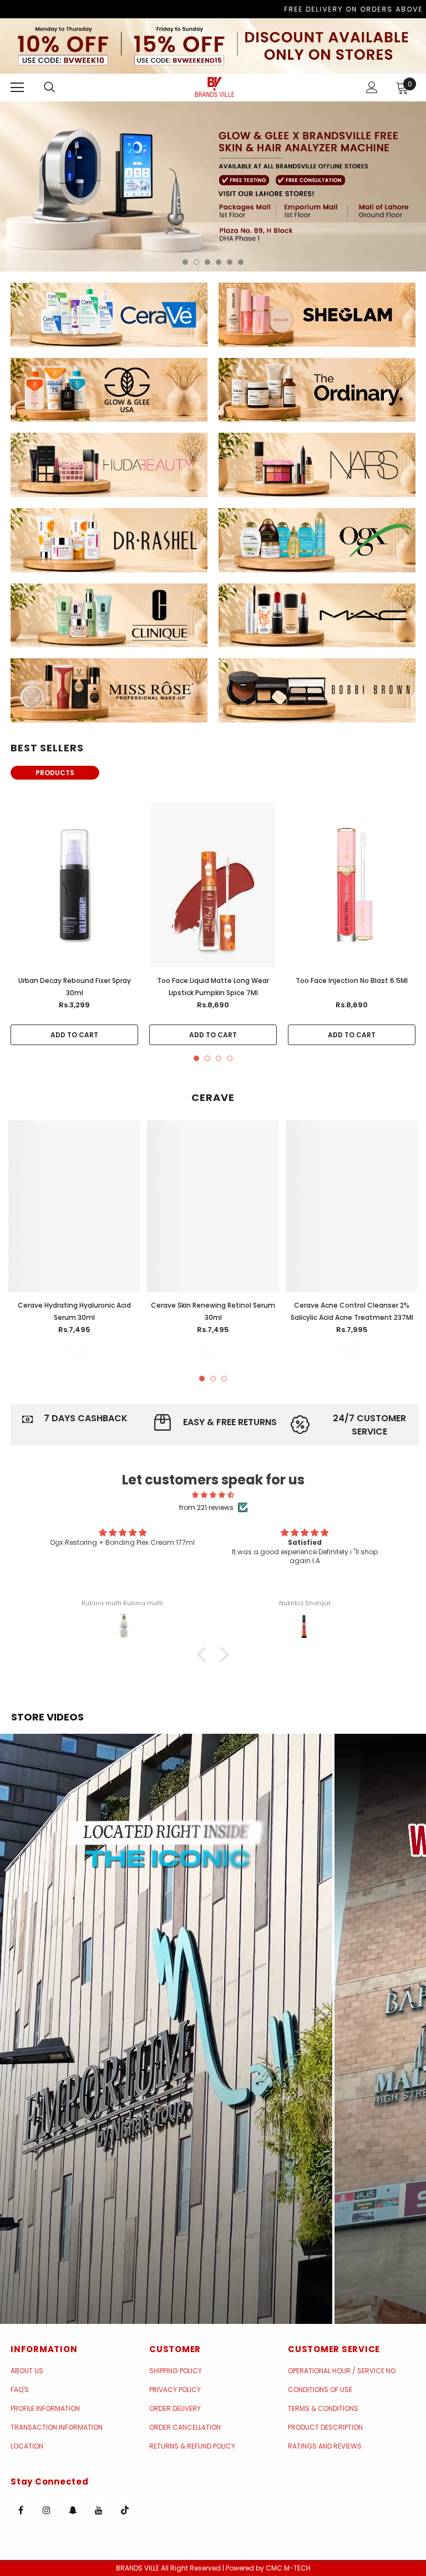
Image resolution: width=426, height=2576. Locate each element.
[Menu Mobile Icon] (17, 88)
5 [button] (230, 262)
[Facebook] (21, 2510)
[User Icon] (372, 87)
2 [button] (196, 262)
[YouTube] (99, 2510)
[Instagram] (47, 2510)
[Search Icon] (60, 88)
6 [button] (241, 262)
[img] (213, 1495)
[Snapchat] (73, 2510)
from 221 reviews (206, 1507)
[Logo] (215, 87)
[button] (166, 2029)
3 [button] (207, 262)
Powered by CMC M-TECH (268, 2568)
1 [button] (185, 262)
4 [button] (219, 262)
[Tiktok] (125, 2510)
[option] (213, 186)
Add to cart (74, 1035)
